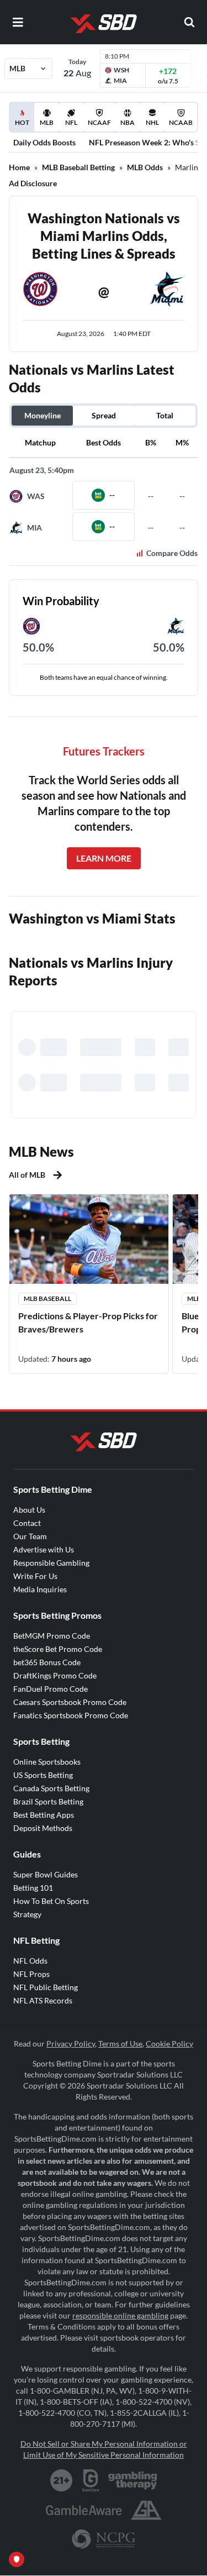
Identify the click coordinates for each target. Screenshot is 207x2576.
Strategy (27, 1914)
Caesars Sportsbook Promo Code (70, 1702)
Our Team (30, 1536)
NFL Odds (30, 1961)
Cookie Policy (169, 2044)
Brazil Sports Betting (48, 1801)
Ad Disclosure (33, 183)
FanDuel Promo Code (51, 1689)
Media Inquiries (40, 1589)
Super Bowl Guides (46, 1874)
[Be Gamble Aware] (84, 2510)
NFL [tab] (71, 122)
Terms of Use (120, 2044)
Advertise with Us (44, 1549)
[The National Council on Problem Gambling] (104, 2539)
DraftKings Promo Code (55, 1675)
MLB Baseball (47, 1299)
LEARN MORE (104, 858)
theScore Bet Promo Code (58, 1649)
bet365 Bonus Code (47, 1662)
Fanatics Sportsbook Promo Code (71, 1715)
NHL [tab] (152, 122)
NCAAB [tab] (181, 122)
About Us (29, 1510)
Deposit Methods (43, 1828)
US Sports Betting (43, 1775)
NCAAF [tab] (99, 122)
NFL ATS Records (43, 2000)
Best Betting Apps (44, 1815)
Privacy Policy (71, 2044)
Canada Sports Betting (51, 1788)
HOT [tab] (24, 125)
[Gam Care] (91, 2480)
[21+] (62, 2480)
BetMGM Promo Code (52, 1636)
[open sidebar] (18, 22)
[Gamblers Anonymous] (146, 2510)
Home (19, 167)
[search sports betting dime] (189, 22)
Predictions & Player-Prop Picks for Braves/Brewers (88, 1322)
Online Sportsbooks (47, 1762)
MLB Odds (145, 167)
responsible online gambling (120, 2315)
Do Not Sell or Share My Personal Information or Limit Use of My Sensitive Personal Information (104, 2449)
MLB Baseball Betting (78, 167)
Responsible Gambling (51, 1563)
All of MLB (27, 1175)
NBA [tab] (128, 122)
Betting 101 (33, 1888)
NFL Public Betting (46, 1987)
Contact (27, 1523)
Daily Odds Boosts (44, 142)
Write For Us (35, 1576)
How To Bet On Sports (51, 1901)
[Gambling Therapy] (133, 2480)
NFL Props (31, 1974)
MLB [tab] (47, 122)
